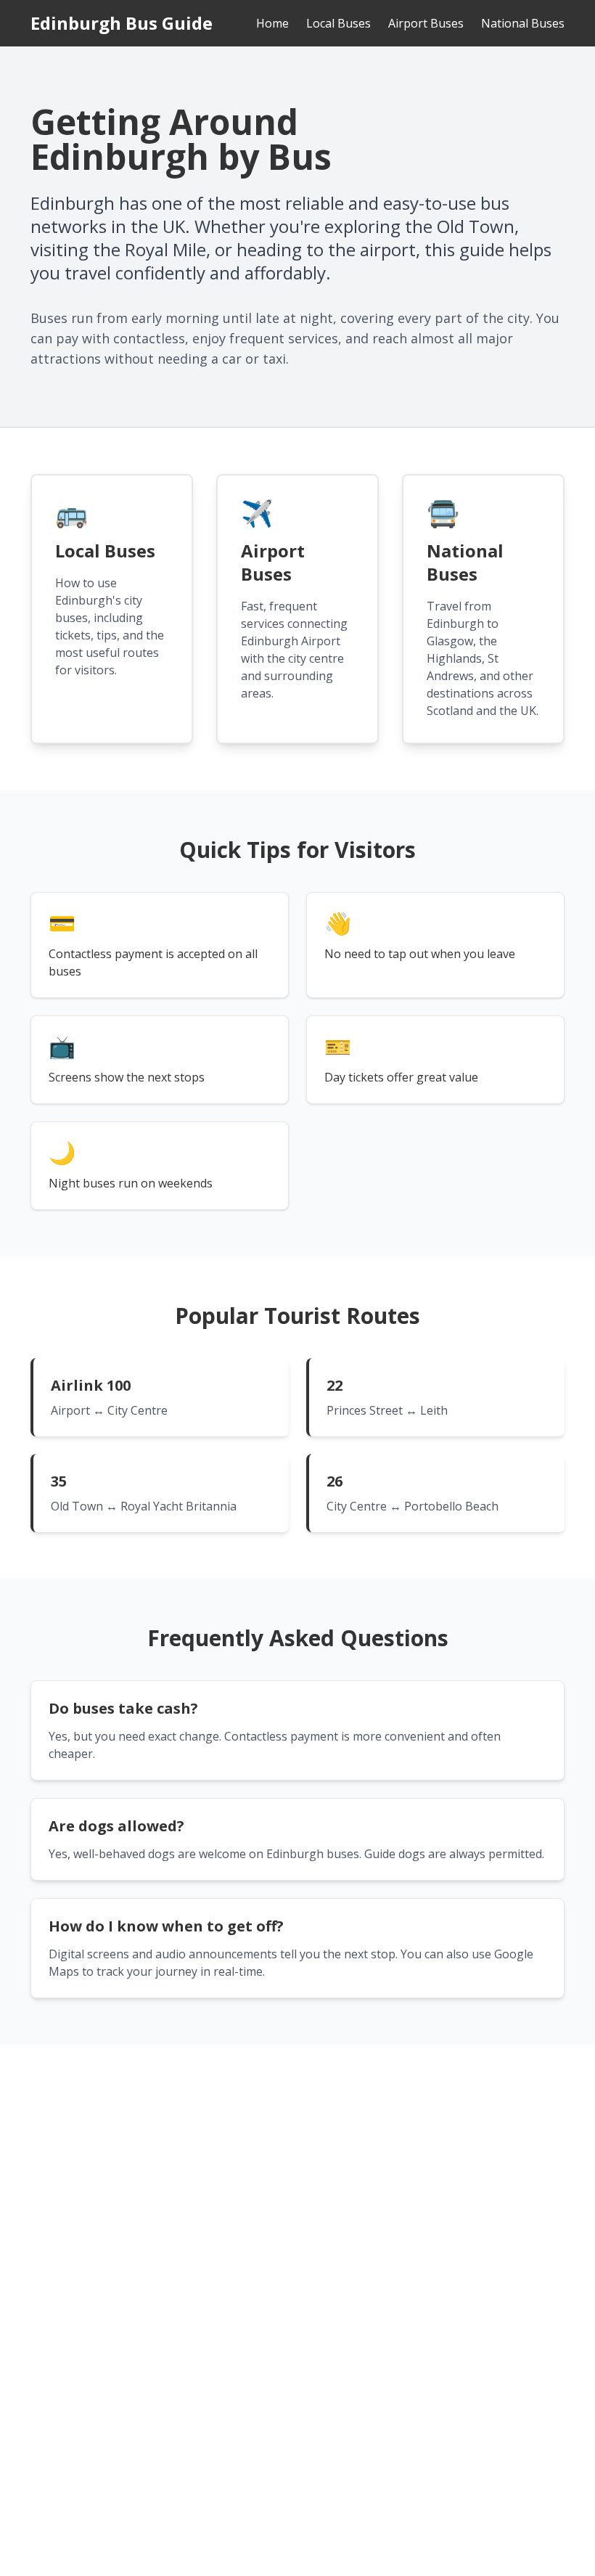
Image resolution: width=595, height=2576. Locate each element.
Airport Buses (426, 23)
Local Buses (338, 23)
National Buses (523, 23)
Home (272, 23)
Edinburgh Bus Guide (122, 23)
